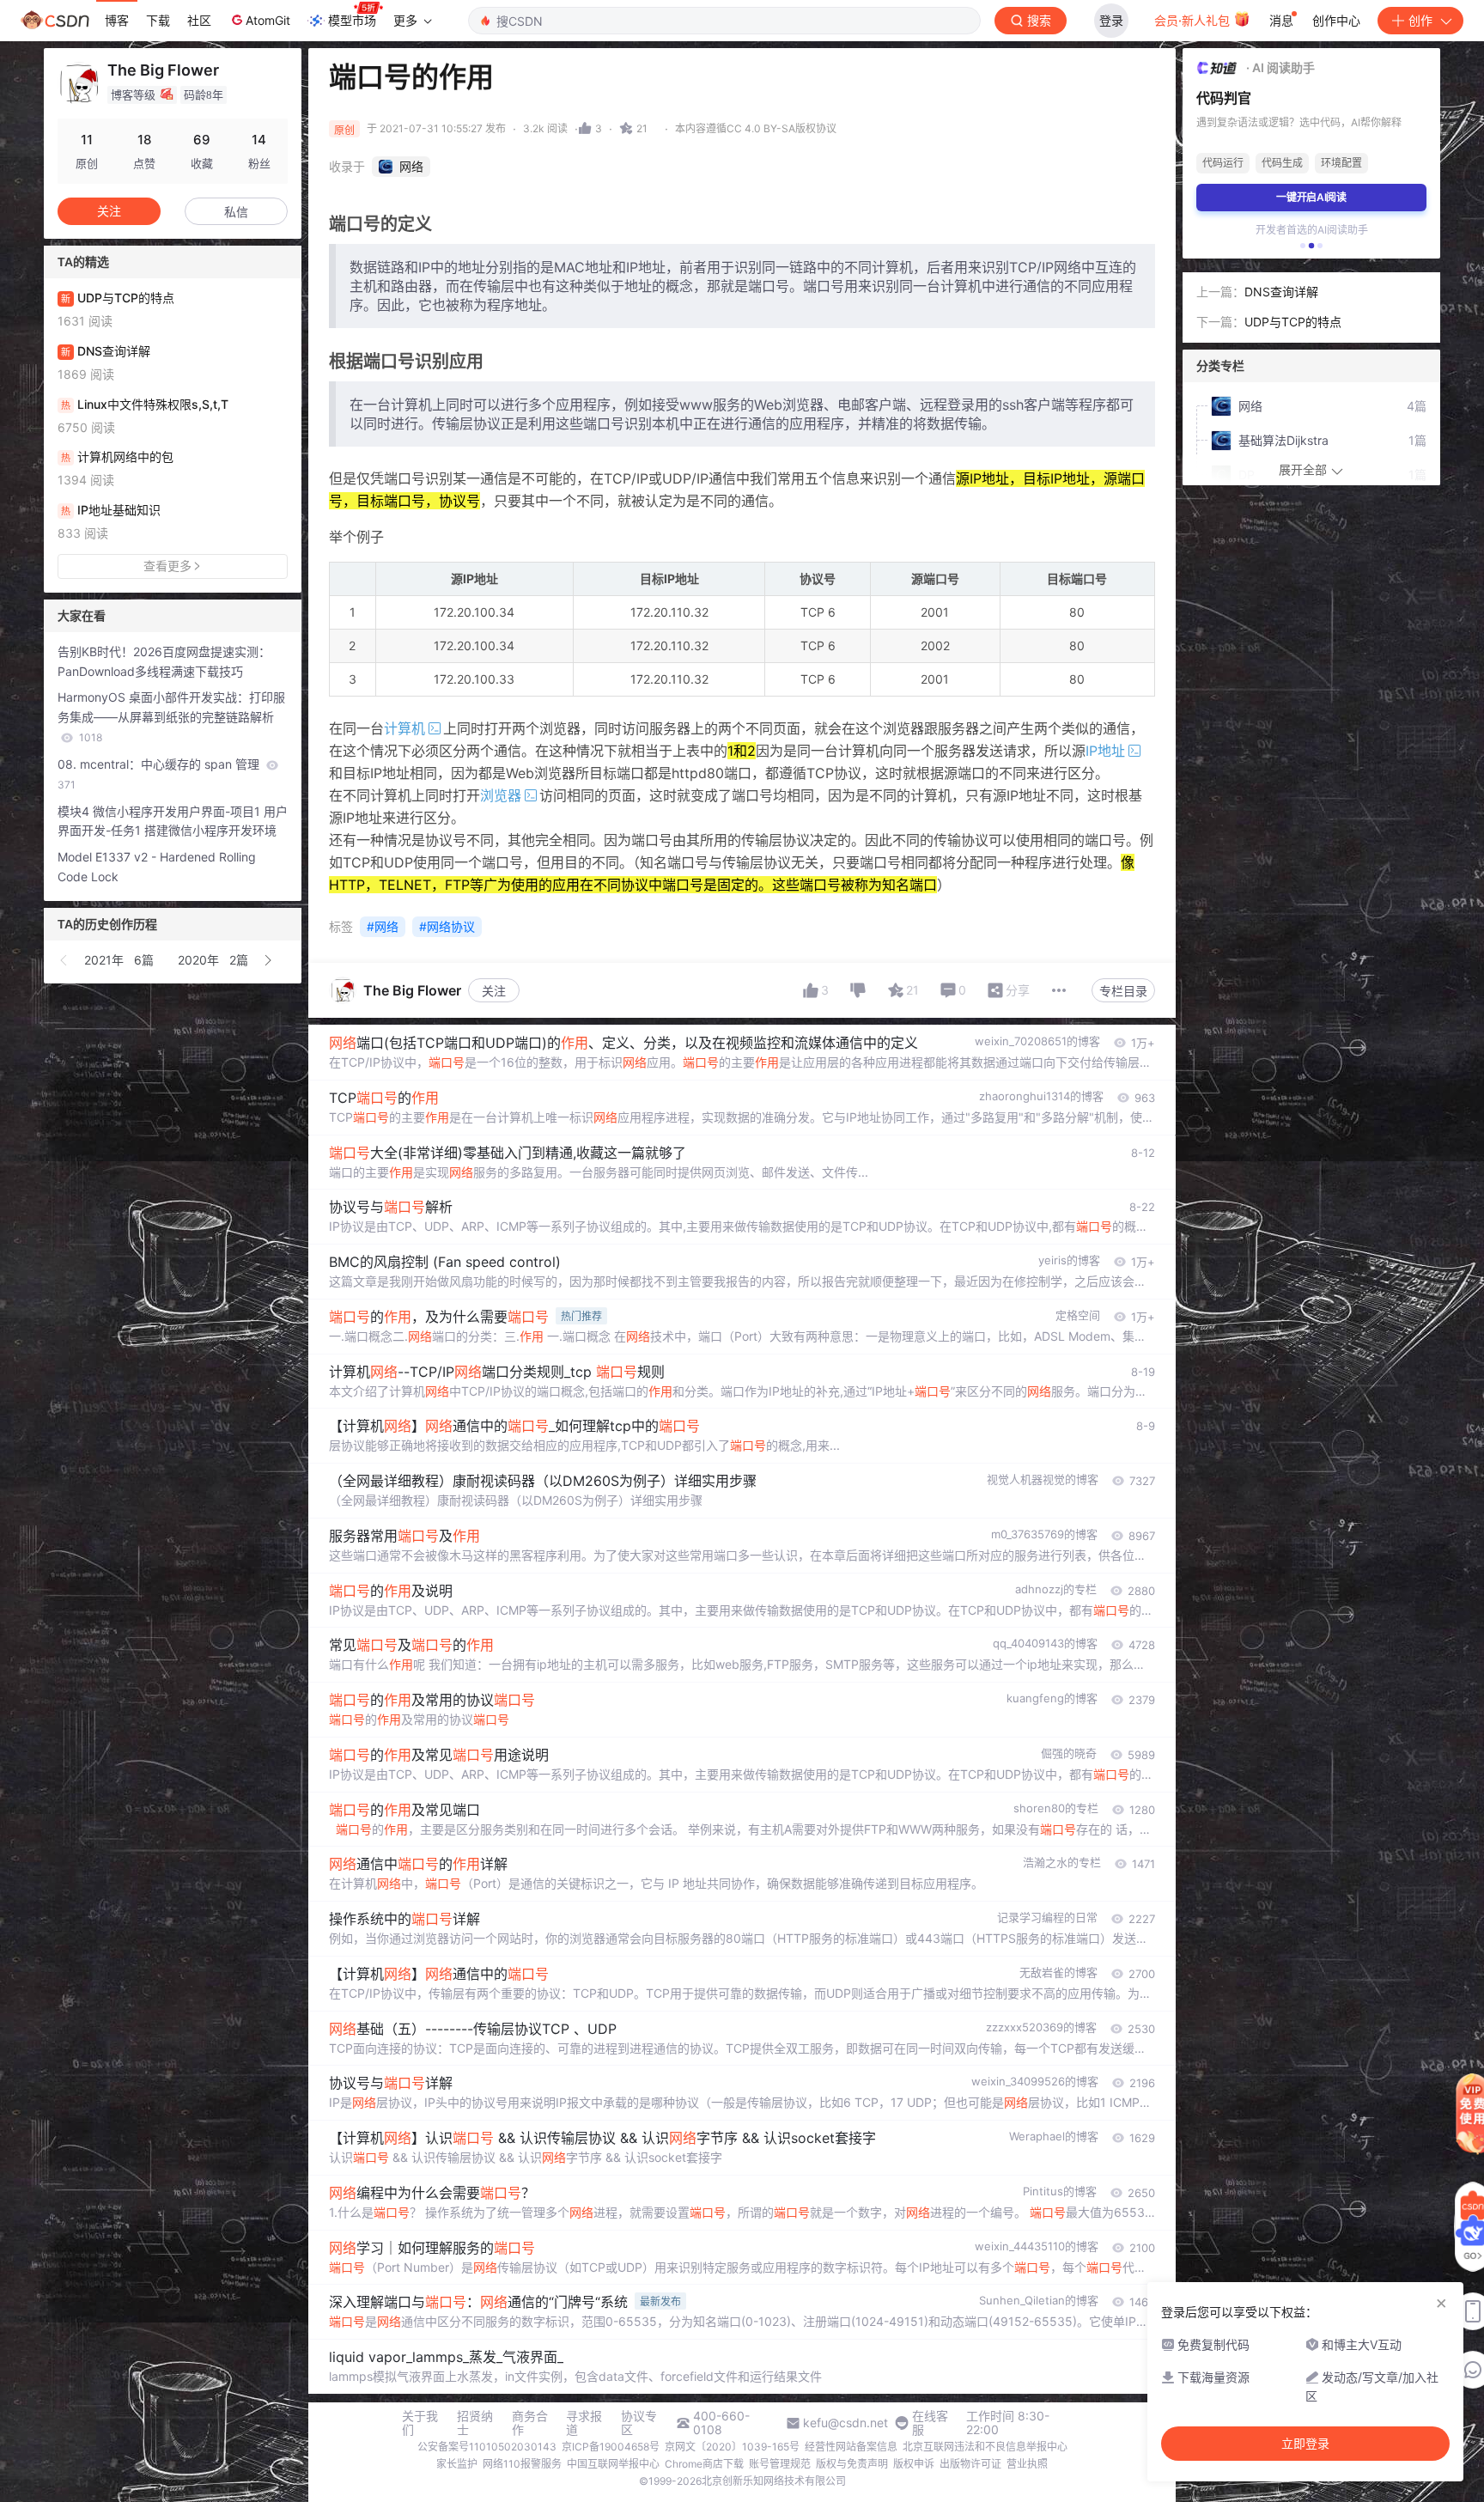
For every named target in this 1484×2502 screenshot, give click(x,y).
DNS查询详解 (1281, 292)
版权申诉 (914, 2464)
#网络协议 (447, 926)
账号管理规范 (780, 2464)
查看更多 (167, 566)
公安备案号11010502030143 (487, 2447)
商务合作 (530, 2423)
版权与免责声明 (852, 2464)
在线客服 (930, 2423)
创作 (1420, 20)
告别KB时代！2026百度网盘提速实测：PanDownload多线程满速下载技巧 (164, 661)
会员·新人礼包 (1194, 20)
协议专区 (639, 2423)
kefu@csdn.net (845, 2423)
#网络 (383, 926)
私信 (236, 212)
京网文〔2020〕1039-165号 (732, 2447)
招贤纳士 (475, 2423)
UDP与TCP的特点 (1293, 322)
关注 (494, 991)
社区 (199, 20)
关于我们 (420, 2423)
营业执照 (1027, 2464)
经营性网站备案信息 (851, 2447)
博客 (117, 20)
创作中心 (1336, 20)
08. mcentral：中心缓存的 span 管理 (160, 774)
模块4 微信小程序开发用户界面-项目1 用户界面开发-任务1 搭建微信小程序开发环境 (173, 821)
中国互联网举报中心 (613, 2464)
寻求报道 (584, 2423)
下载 (158, 20)
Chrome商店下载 (704, 2464)
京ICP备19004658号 (611, 2447)
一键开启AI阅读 (1311, 197)
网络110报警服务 (522, 2464)
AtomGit (268, 20)
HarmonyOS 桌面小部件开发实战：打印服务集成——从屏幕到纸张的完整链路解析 (171, 717)
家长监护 (457, 2464)
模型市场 (352, 20)
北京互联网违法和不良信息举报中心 (985, 2447)
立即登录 (1305, 2444)
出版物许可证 (970, 2464)
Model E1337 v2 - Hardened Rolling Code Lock (157, 867)
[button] (64, 960)
